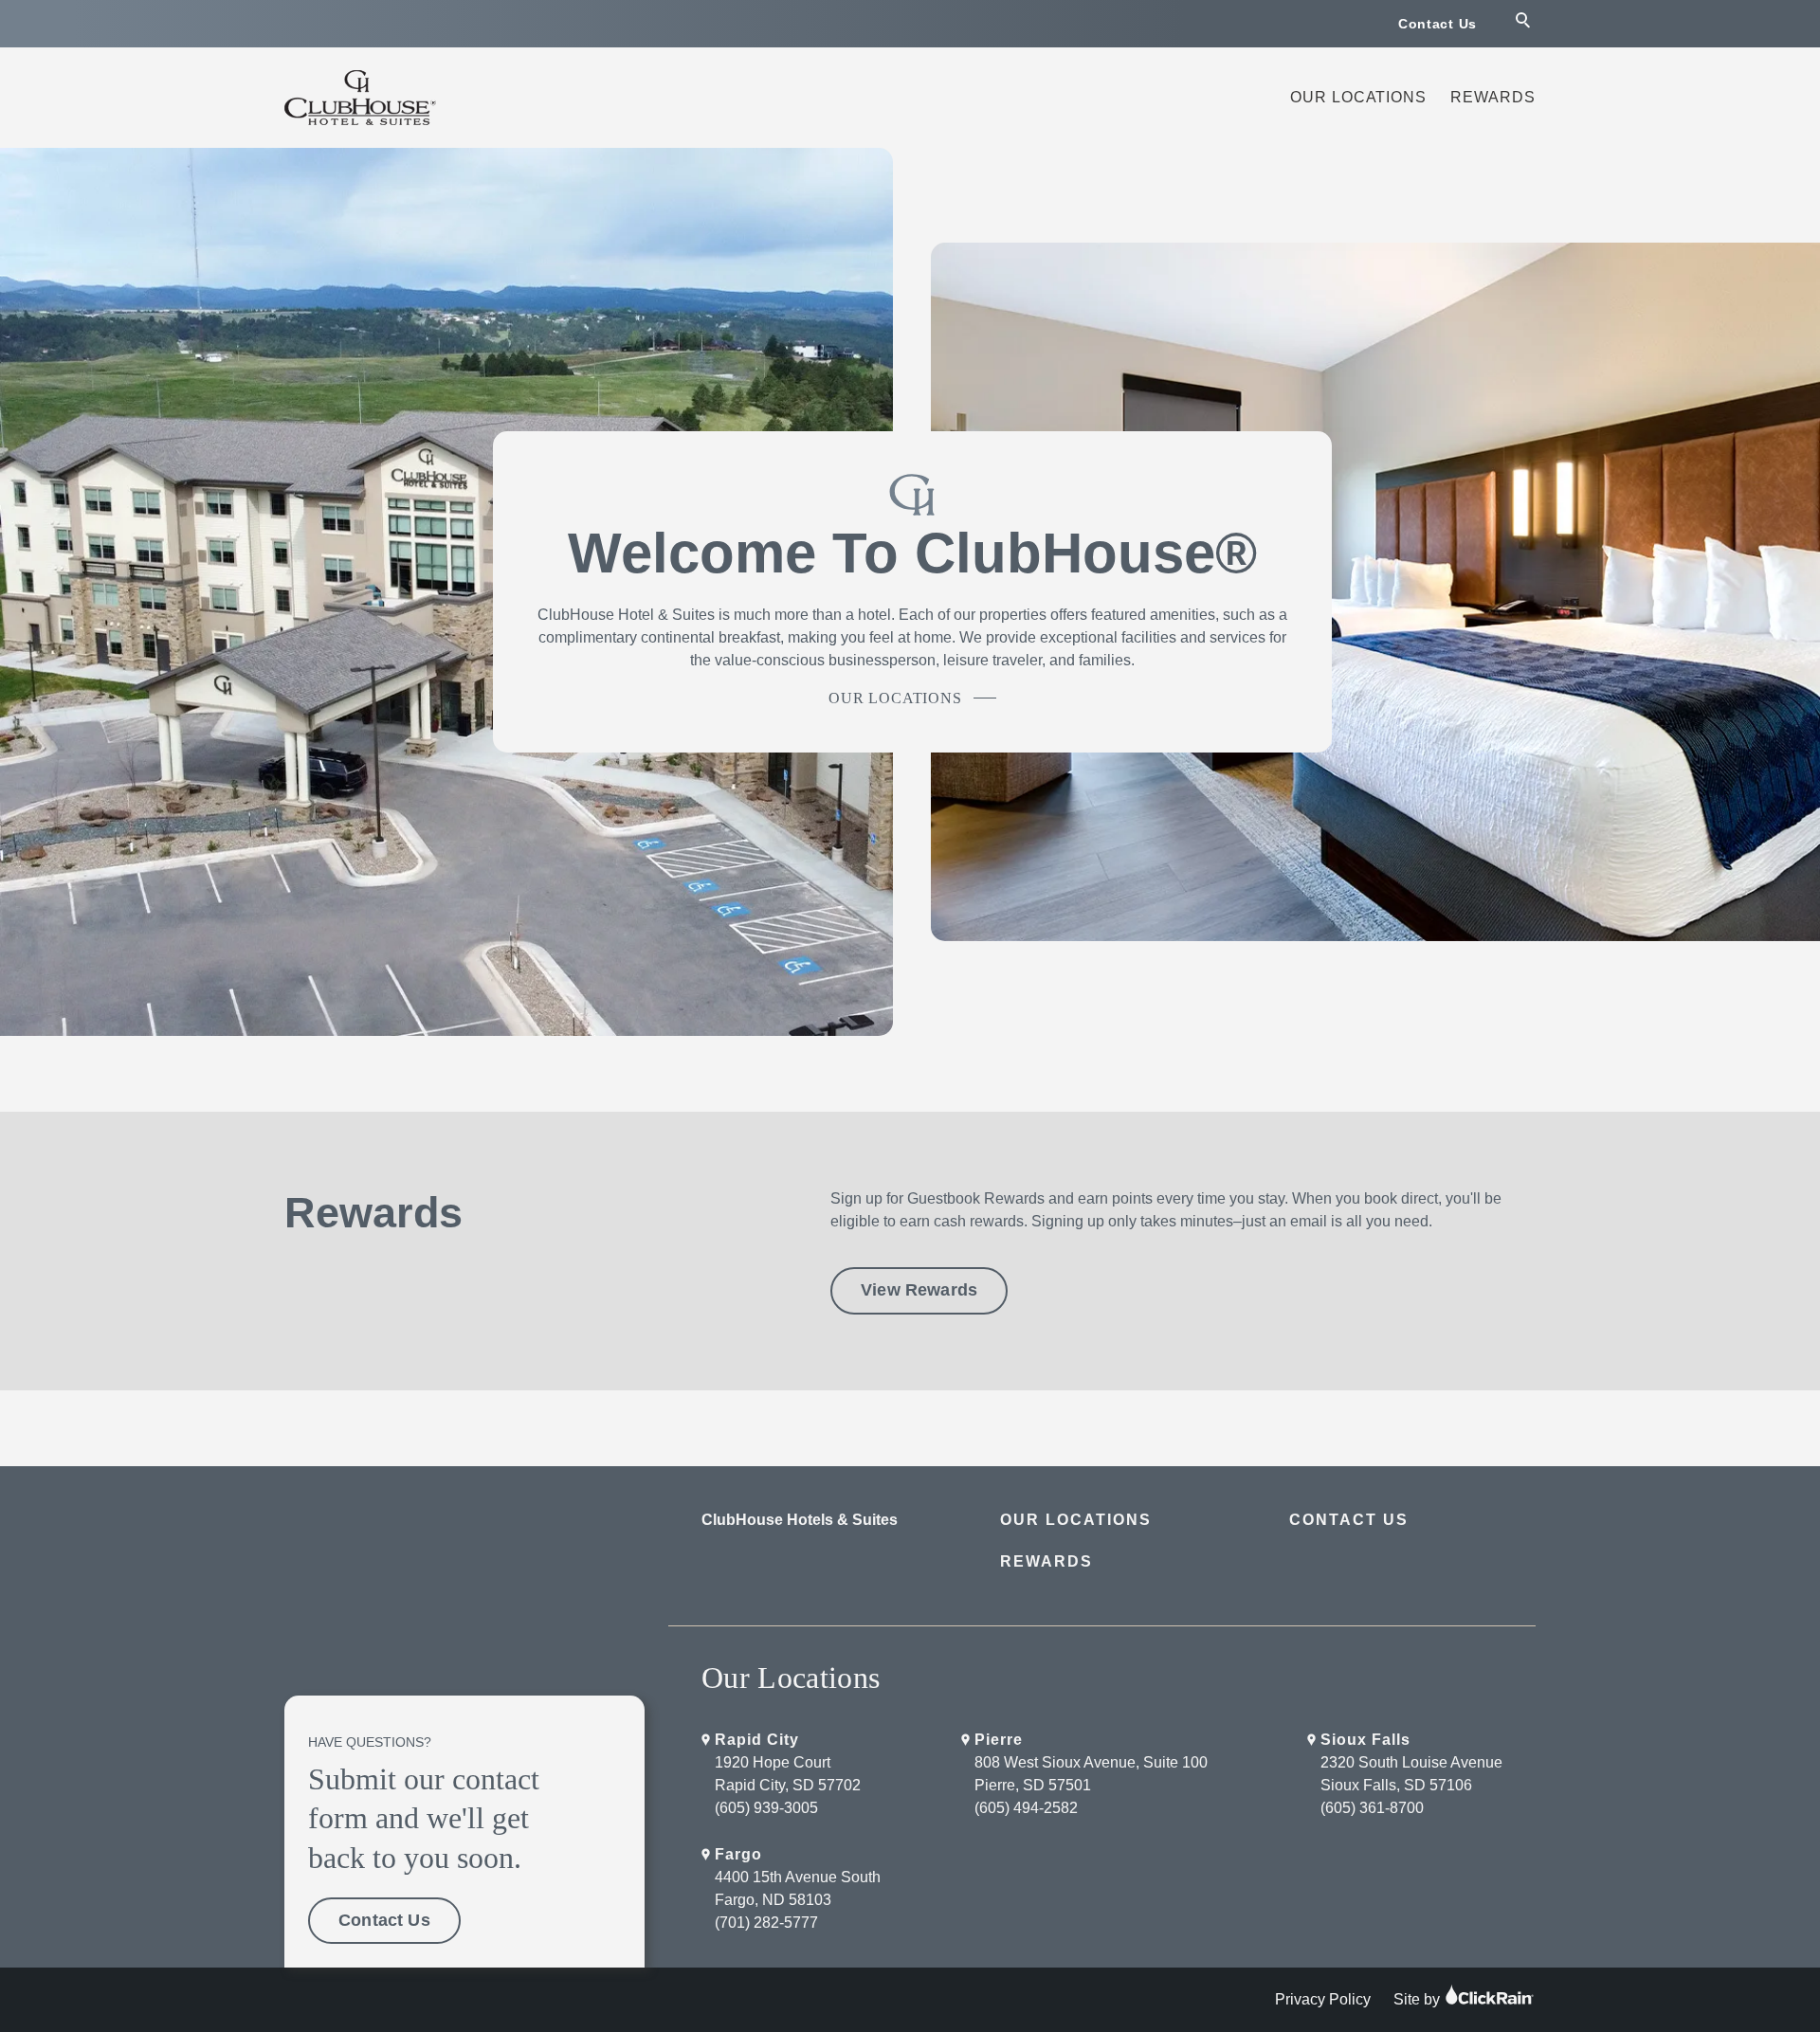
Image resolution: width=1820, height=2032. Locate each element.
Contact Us (1438, 24)
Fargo (738, 1854)
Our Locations (1358, 97)
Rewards (1493, 97)
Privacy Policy (1323, 1999)
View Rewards (919, 1290)
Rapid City (757, 1740)
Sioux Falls (1365, 1740)
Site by (1419, 1999)
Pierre (999, 1740)
